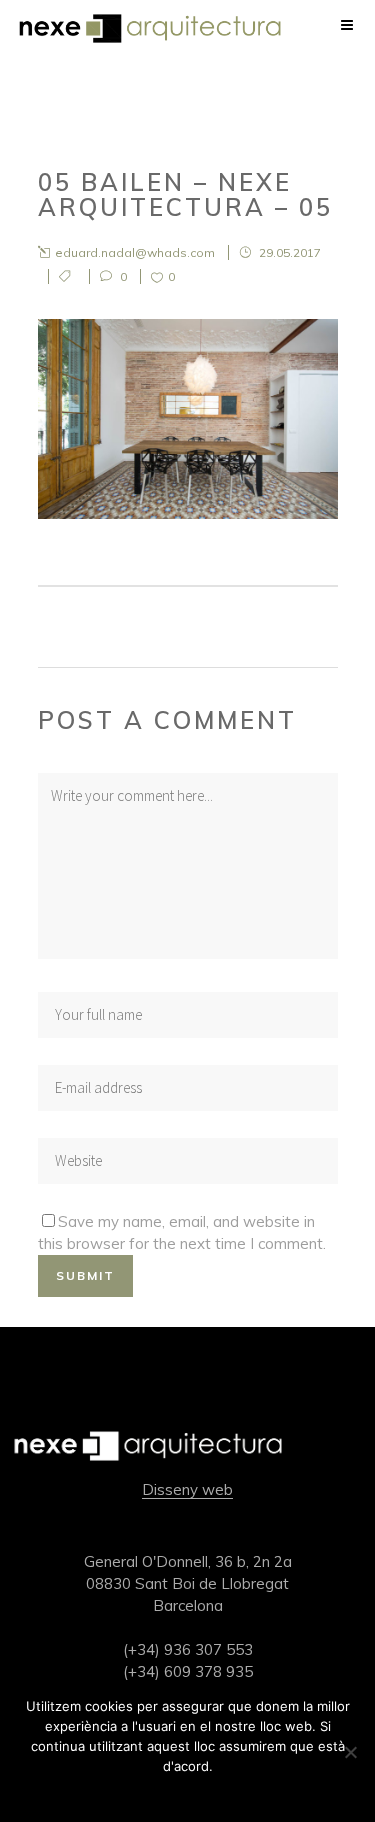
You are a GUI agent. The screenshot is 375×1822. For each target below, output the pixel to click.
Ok (187, 1792)
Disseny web (187, 1489)
